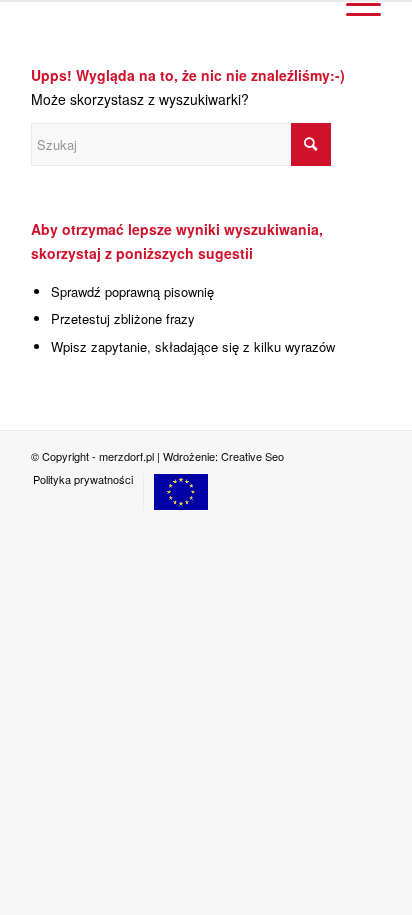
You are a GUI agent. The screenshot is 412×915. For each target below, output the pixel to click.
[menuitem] (83, 479)
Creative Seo (252, 456)
